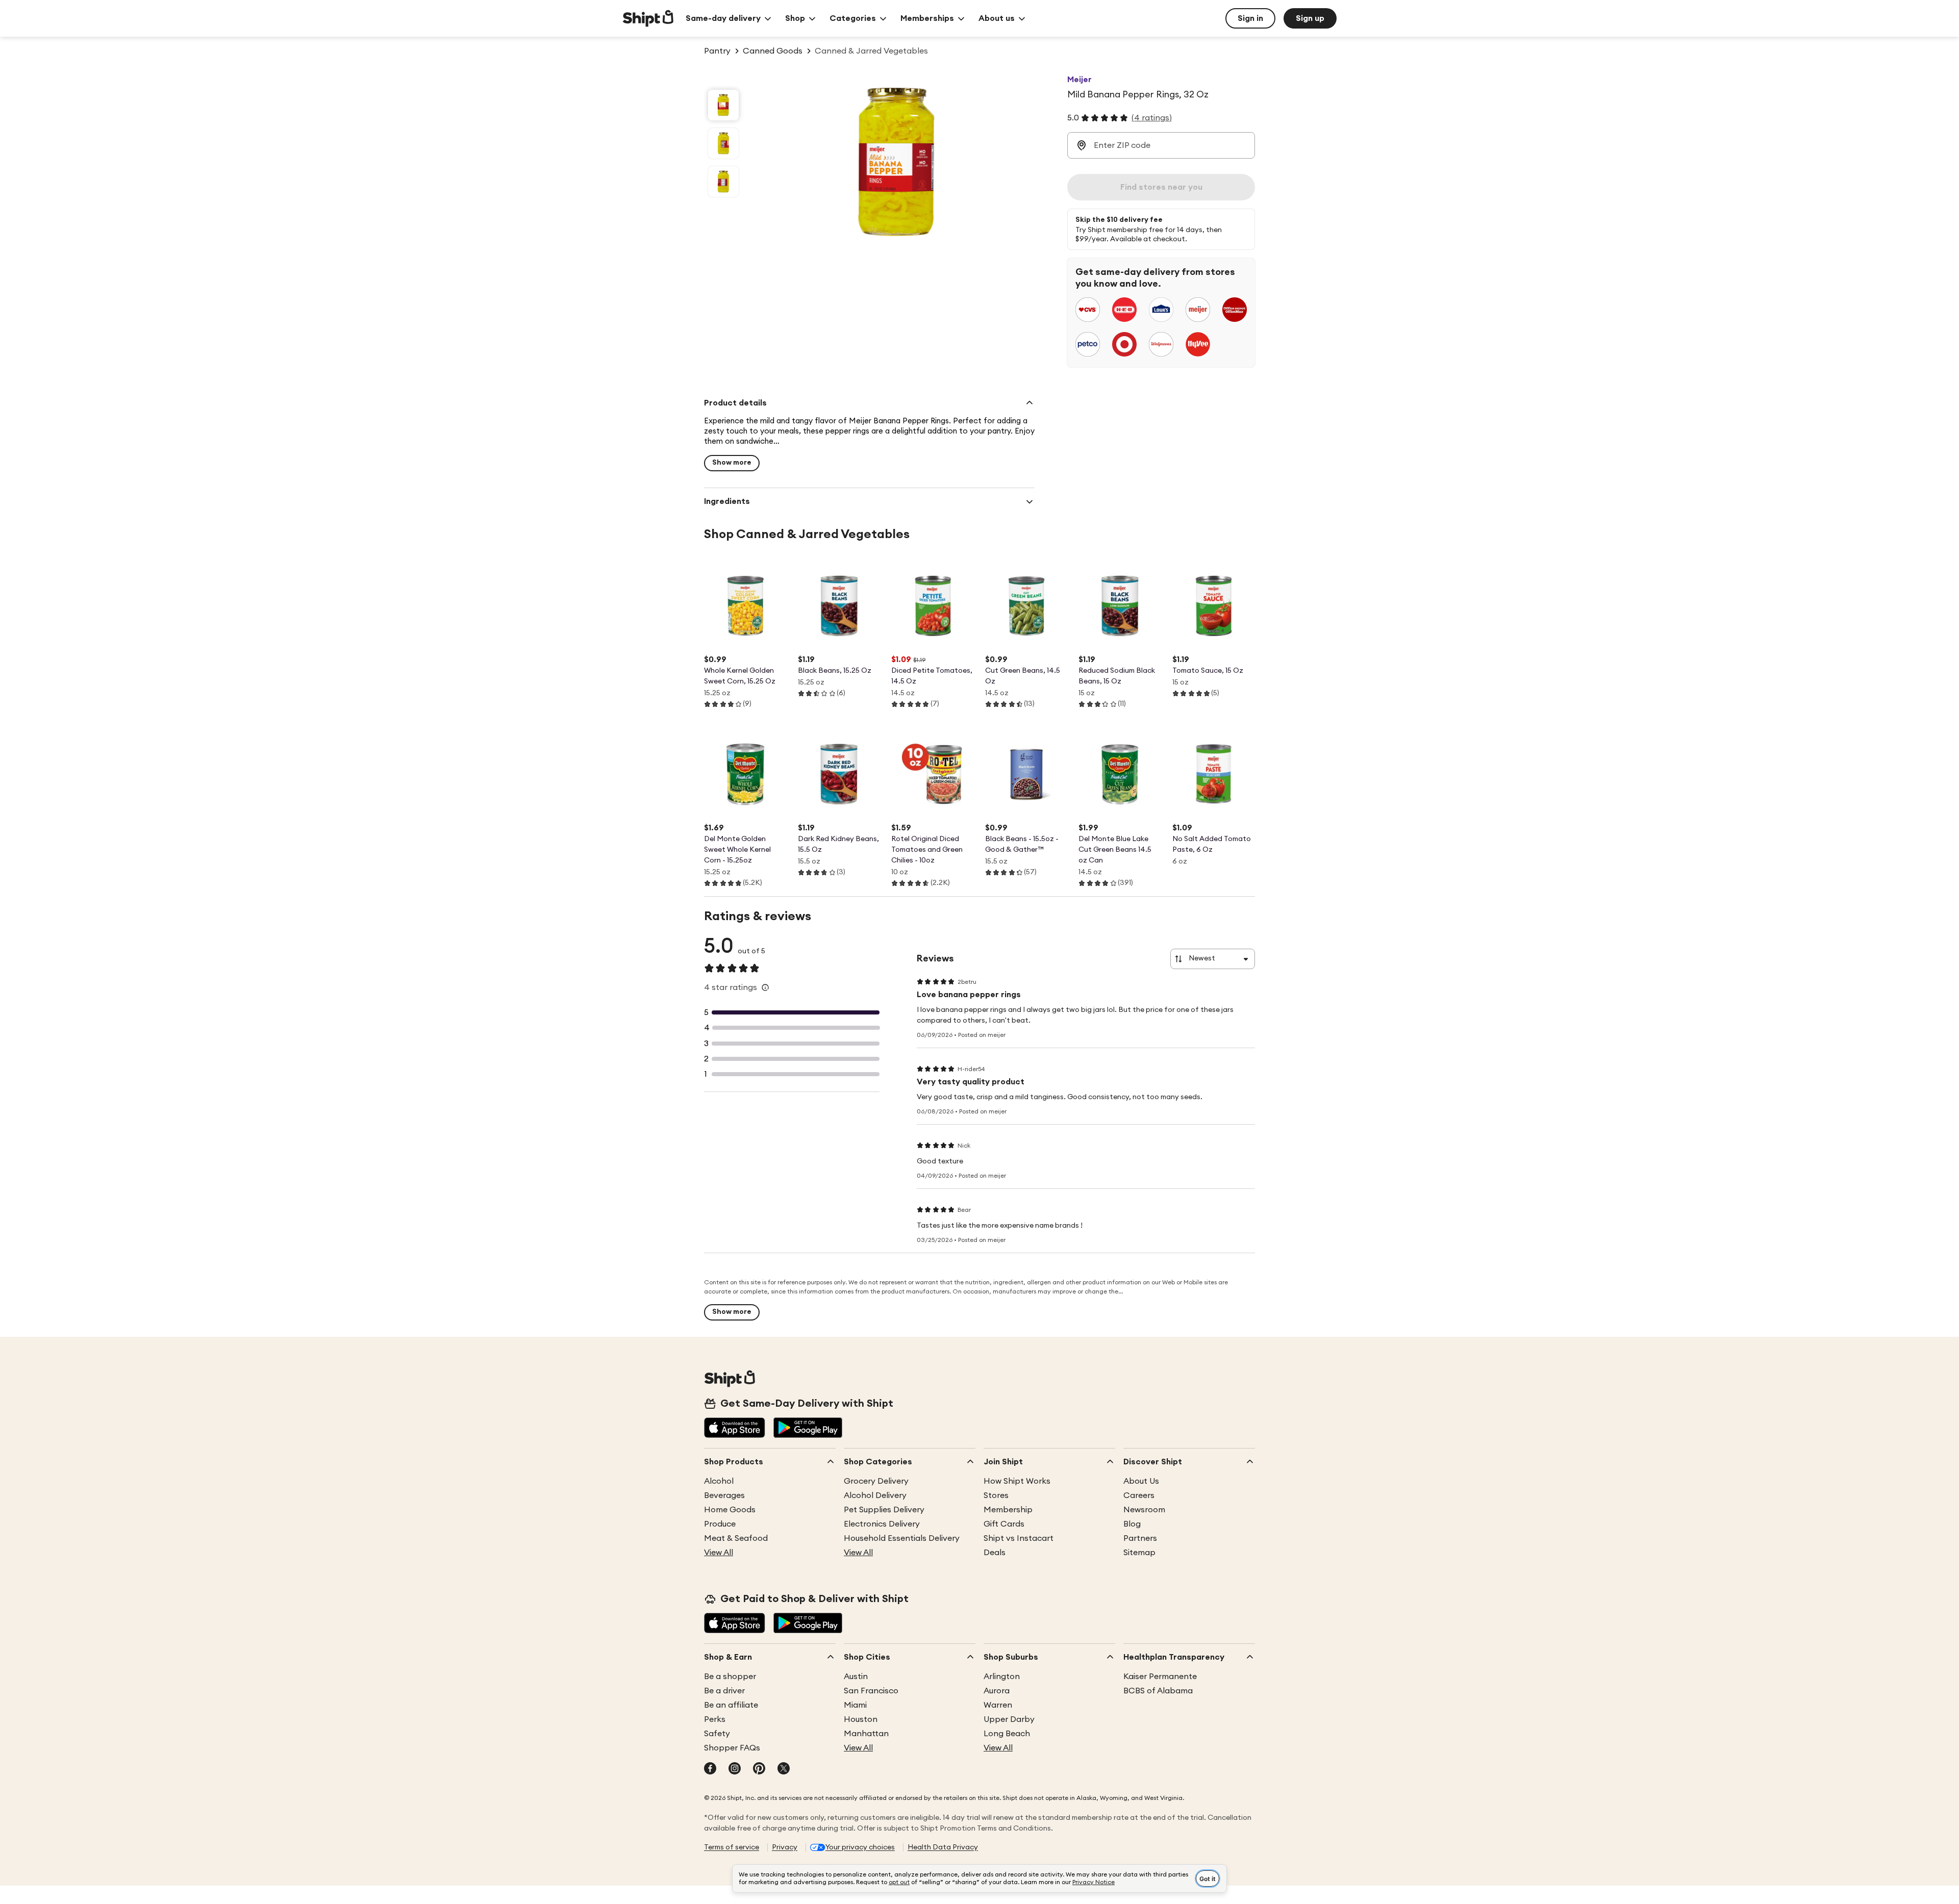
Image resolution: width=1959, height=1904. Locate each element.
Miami (855, 1705)
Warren (998, 1705)
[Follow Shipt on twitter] (784, 1769)
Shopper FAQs (732, 1748)
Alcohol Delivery (875, 1495)
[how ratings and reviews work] (765, 987)
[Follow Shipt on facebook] (710, 1769)
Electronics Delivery (882, 1524)
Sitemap (1139, 1553)
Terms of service (732, 1847)
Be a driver (724, 1691)
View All (719, 1553)
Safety (717, 1734)
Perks (715, 1719)
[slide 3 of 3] (723, 182)
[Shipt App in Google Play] (808, 1429)
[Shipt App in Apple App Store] (735, 1429)
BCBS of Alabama (1158, 1691)
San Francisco (871, 1691)
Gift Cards (1004, 1524)
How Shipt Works (1017, 1481)
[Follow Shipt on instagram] (735, 1769)
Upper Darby (1009, 1719)
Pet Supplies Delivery (884, 1510)
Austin (856, 1677)
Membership (1008, 1510)
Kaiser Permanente (1160, 1677)
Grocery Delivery (876, 1481)
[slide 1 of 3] (723, 105)
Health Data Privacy (943, 1847)
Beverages (724, 1495)
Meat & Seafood (736, 1538)
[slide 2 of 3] (723, 143)
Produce (720, 1524)
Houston (861, 1719)
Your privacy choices (860, 1847)
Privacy (785, 1847)
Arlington (1002, 1677)
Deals (995, 1553)
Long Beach (1007, 1734)
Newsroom (1144, 1510)
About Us (1141, 1481)
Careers (1139, 1495)
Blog (1132, 1524)
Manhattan (866, 1734)
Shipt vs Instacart (1019, 1538)
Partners (1140, 1538)
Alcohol (719, 1481)
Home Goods (730, 1510)
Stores (996, 1495)
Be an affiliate (731, 1705)
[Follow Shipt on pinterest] (759, 1769)
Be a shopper (730, 1677)
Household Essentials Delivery (902, 1538)
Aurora (997, 1691)
